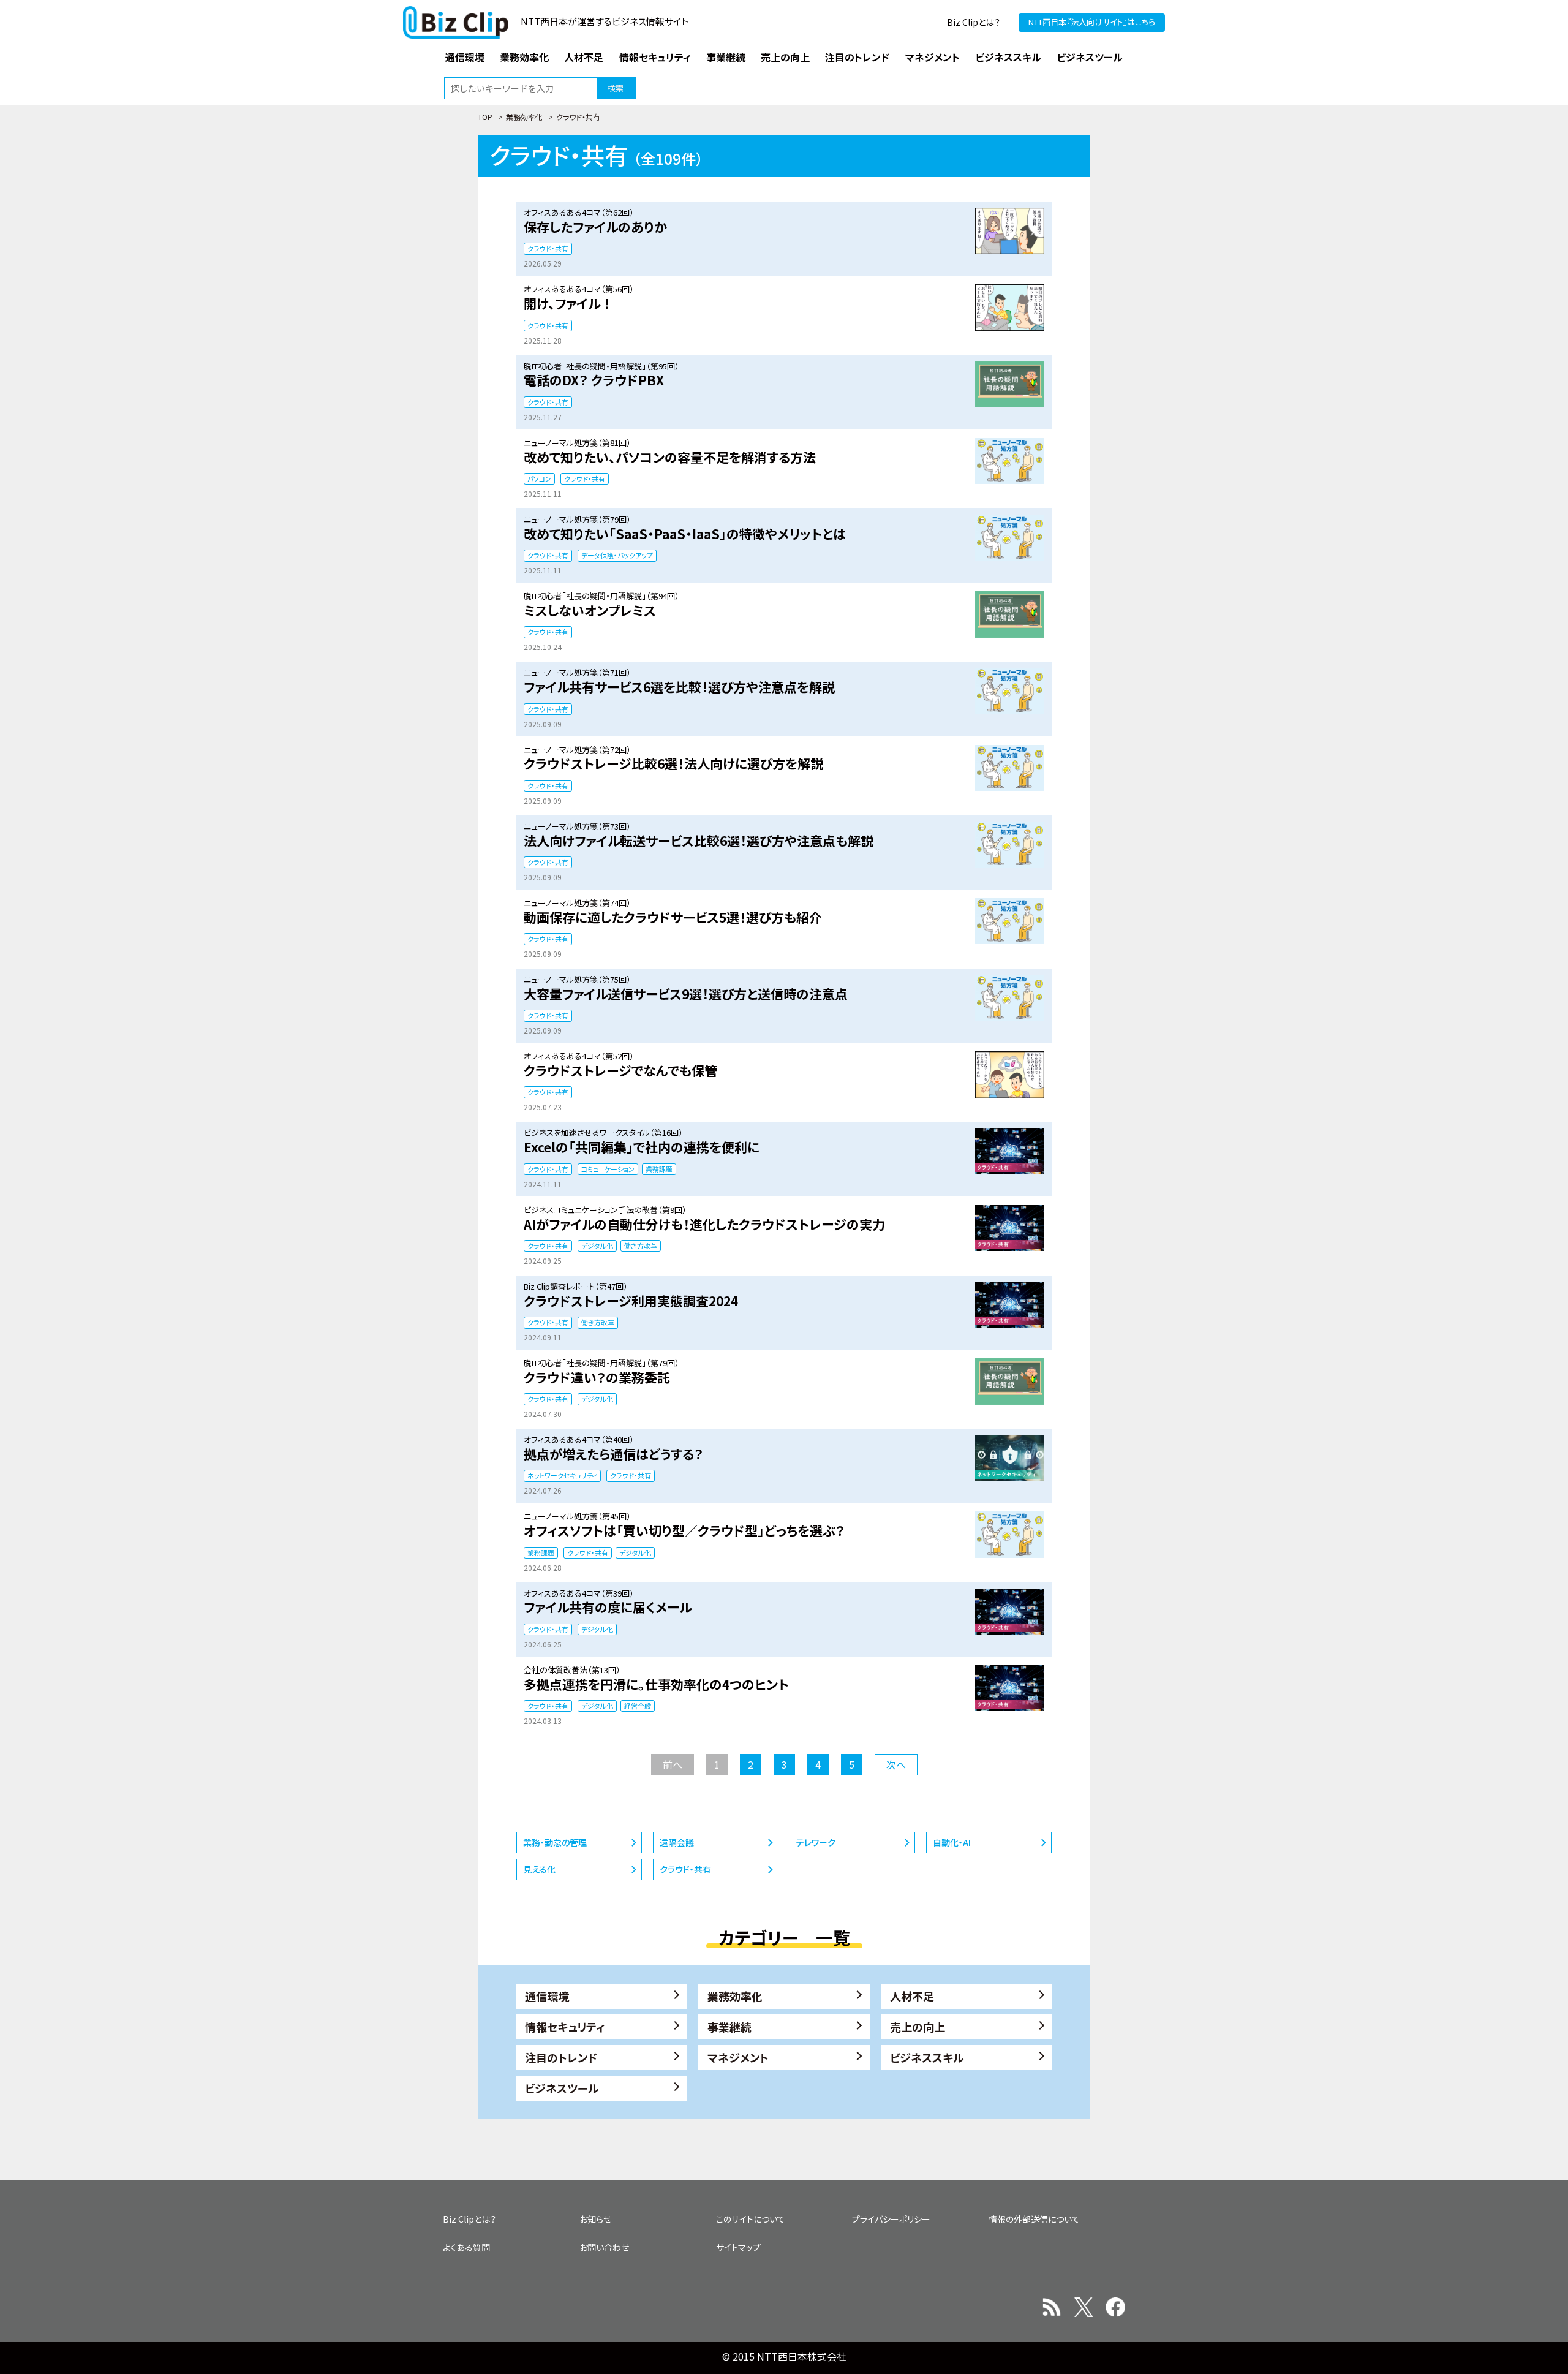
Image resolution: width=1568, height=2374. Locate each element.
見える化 (539, 1869)
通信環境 (547, 1996)
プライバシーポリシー (891, 2219)
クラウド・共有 (548, 248)
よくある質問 (466, 2247)
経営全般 (638, 1706)
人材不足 (912, 1996)
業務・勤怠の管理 (555, 1842)
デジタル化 (597, 1246)
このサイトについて (751, 2219)
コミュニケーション (608, 1169)
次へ (896, 1764)
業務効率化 (524, 117)
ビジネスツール (562, 2088)
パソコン (539, 478)
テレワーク (816, 1842)
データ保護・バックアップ (617, 555)
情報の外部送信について (1034, 2219)
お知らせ (595, 2219)
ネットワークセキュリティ (562, 1475)
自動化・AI (952, 1842)
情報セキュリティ (565, 2027)
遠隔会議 (677, 1842)
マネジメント (738, 2057)
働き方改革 (641, 1246)
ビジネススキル (927, 2057)
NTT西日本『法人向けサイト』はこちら (1092, 22)
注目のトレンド (561, 2057)
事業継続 (729, 2027)
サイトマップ (738, 2247)
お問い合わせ (604, 2247)
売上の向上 (918, 2027)
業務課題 (659, 1169)
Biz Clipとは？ (974, 22)
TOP (485, 117)
